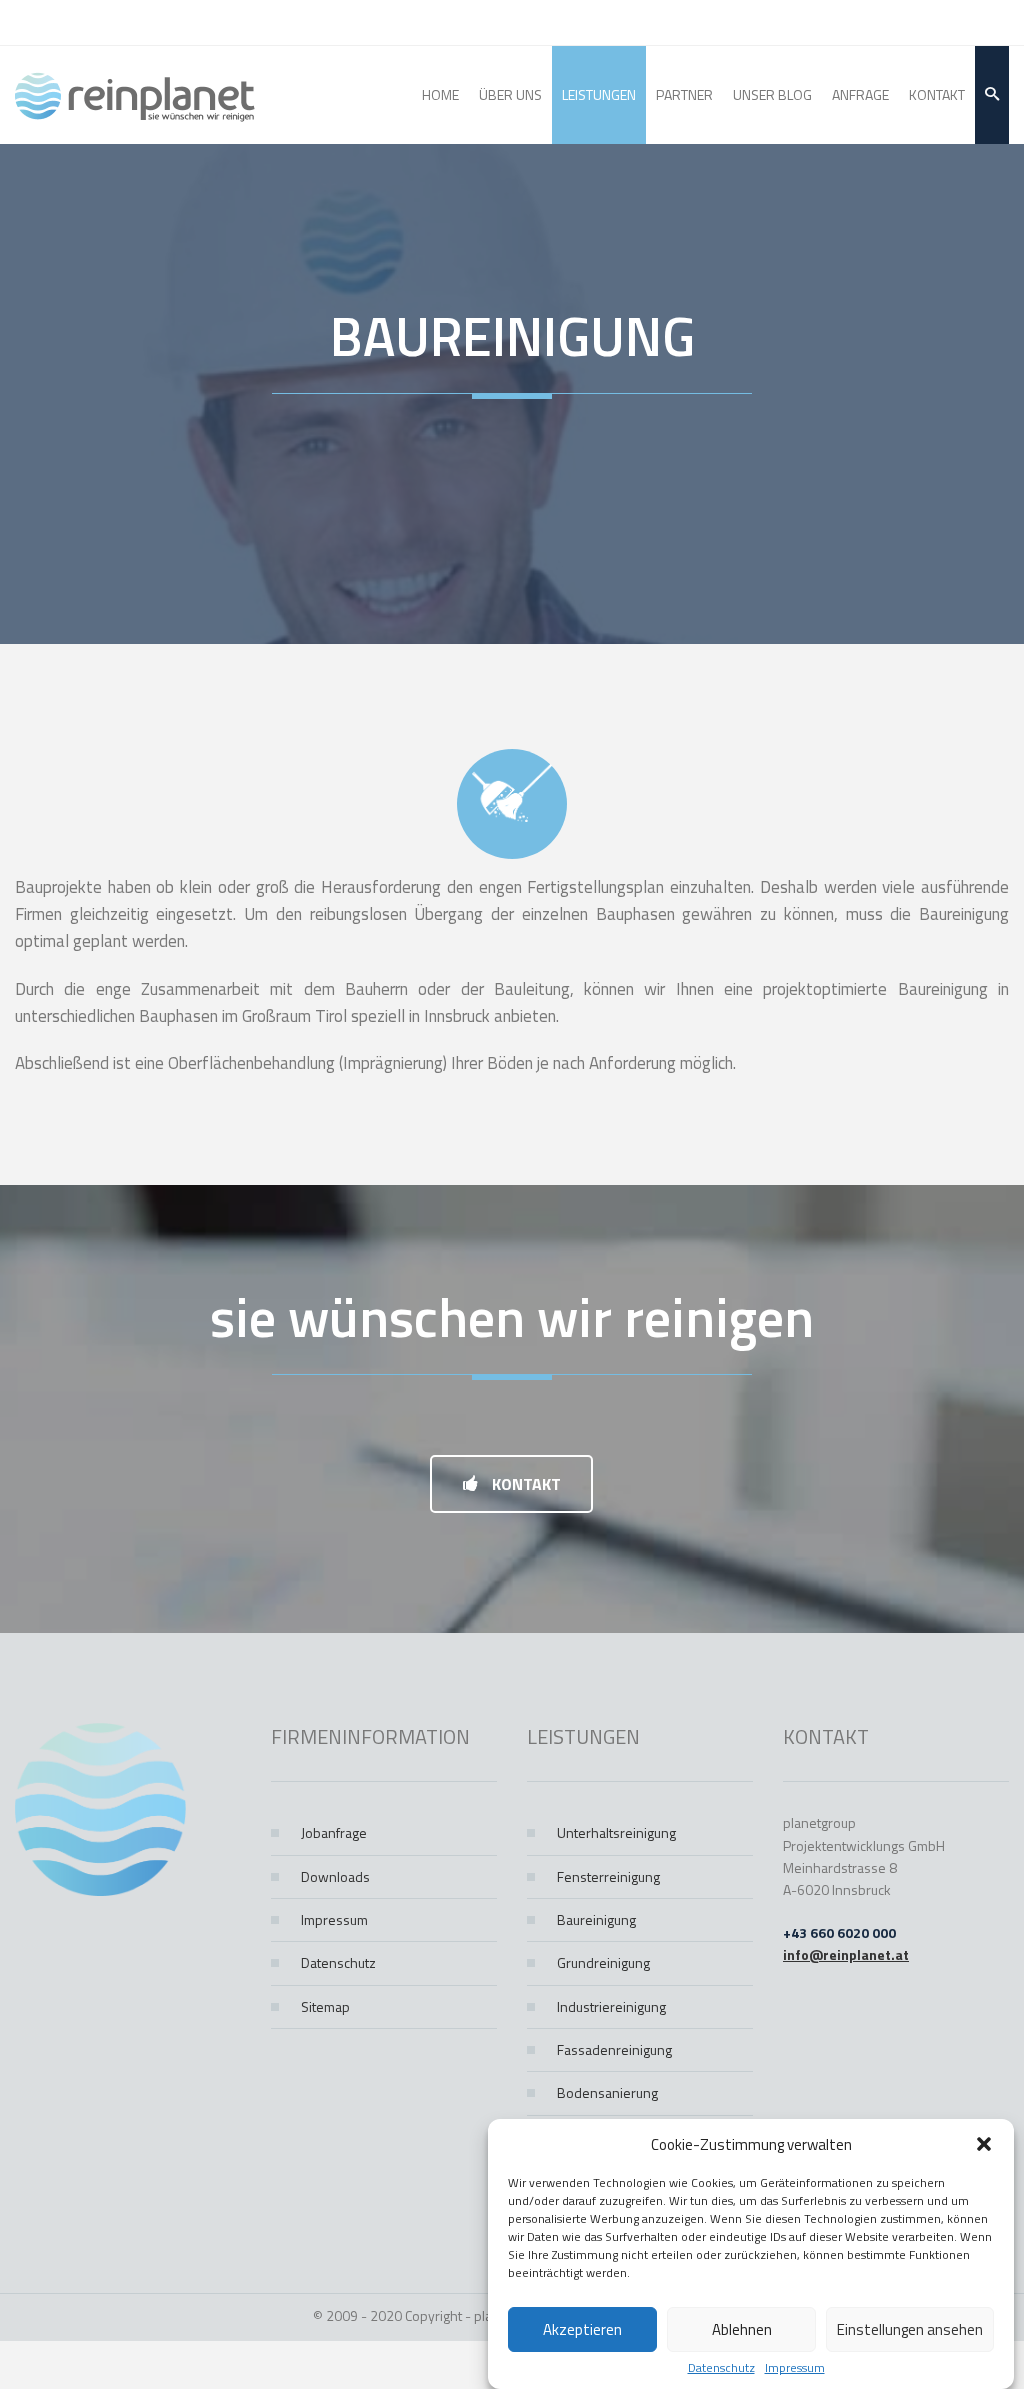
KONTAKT (524, 1484)
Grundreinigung (603, 1962)
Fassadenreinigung (614, 2049)
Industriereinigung (611, 2006)
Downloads (335, 1876)
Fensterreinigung (608, 1876)
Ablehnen (742, 2329)
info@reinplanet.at (846, 1954)
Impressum (795, 2368)
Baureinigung (596, 1919)
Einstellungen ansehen (910, 2329)
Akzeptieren (582, 2329)
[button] (984, 2144)
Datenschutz (721, 2368)
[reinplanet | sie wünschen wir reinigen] (135, 95)
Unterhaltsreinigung (616, 1832)
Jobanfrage (334, 1832)
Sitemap (325, 2006)
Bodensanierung (607, 2092)
